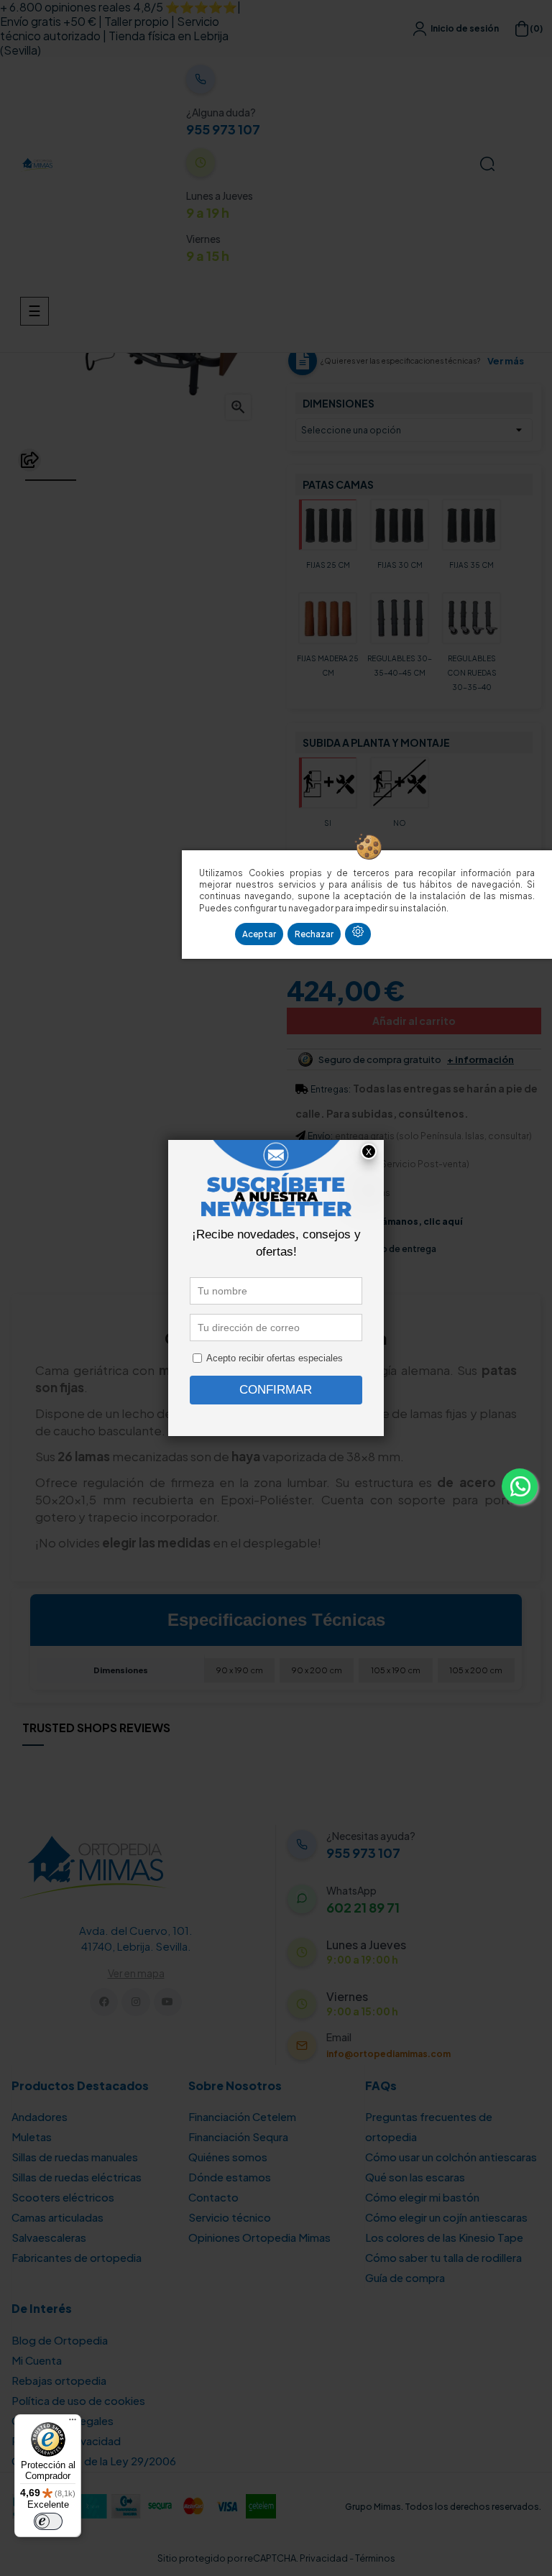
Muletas (32, 2136)
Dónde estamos (230, 2177)
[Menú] (73, 2423)
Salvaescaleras (49, 2237)
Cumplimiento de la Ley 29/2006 (94, 2461)
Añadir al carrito (414, 1021)
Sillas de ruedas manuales (75, 2157)
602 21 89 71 (363, 1908)
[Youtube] (168, 2002)
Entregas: (331, 1089)
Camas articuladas (57, 2217)
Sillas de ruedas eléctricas (77, 2177)
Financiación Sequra (238, 2136)
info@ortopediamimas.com (388, 2054)
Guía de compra (405, 2277)
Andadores (40, 2116)
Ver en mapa (136, 1973)
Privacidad (324, 2558)
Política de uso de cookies (78, 2400)
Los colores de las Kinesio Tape (444, 2237)
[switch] (48, 2521)
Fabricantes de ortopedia (77, 2257)
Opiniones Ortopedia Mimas (259, 2237)
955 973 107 (223, 129)
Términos (375, 2558)
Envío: (320, 1136)
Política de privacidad (66, 2441)
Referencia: (312, 235)
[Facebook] (104, 2002)
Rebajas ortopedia (59, 2380)
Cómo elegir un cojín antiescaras (446, 2217)
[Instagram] (135, 2002)
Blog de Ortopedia (60, 2340)
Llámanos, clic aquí (418, 1222)
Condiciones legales (63, 2420)
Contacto (213, 2197)
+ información (480, 1060)
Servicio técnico (230, 2217)
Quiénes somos (228, 2157)
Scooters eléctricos (63, 2197)
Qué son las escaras (415, 2177)
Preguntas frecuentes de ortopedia (429, 2126)
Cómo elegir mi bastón (422, 2197)
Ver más (506, 361)
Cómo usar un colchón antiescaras (451, 2157)
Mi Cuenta (37, 2360)
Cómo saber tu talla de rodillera (443, 2257)
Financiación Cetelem (242, 2116)
